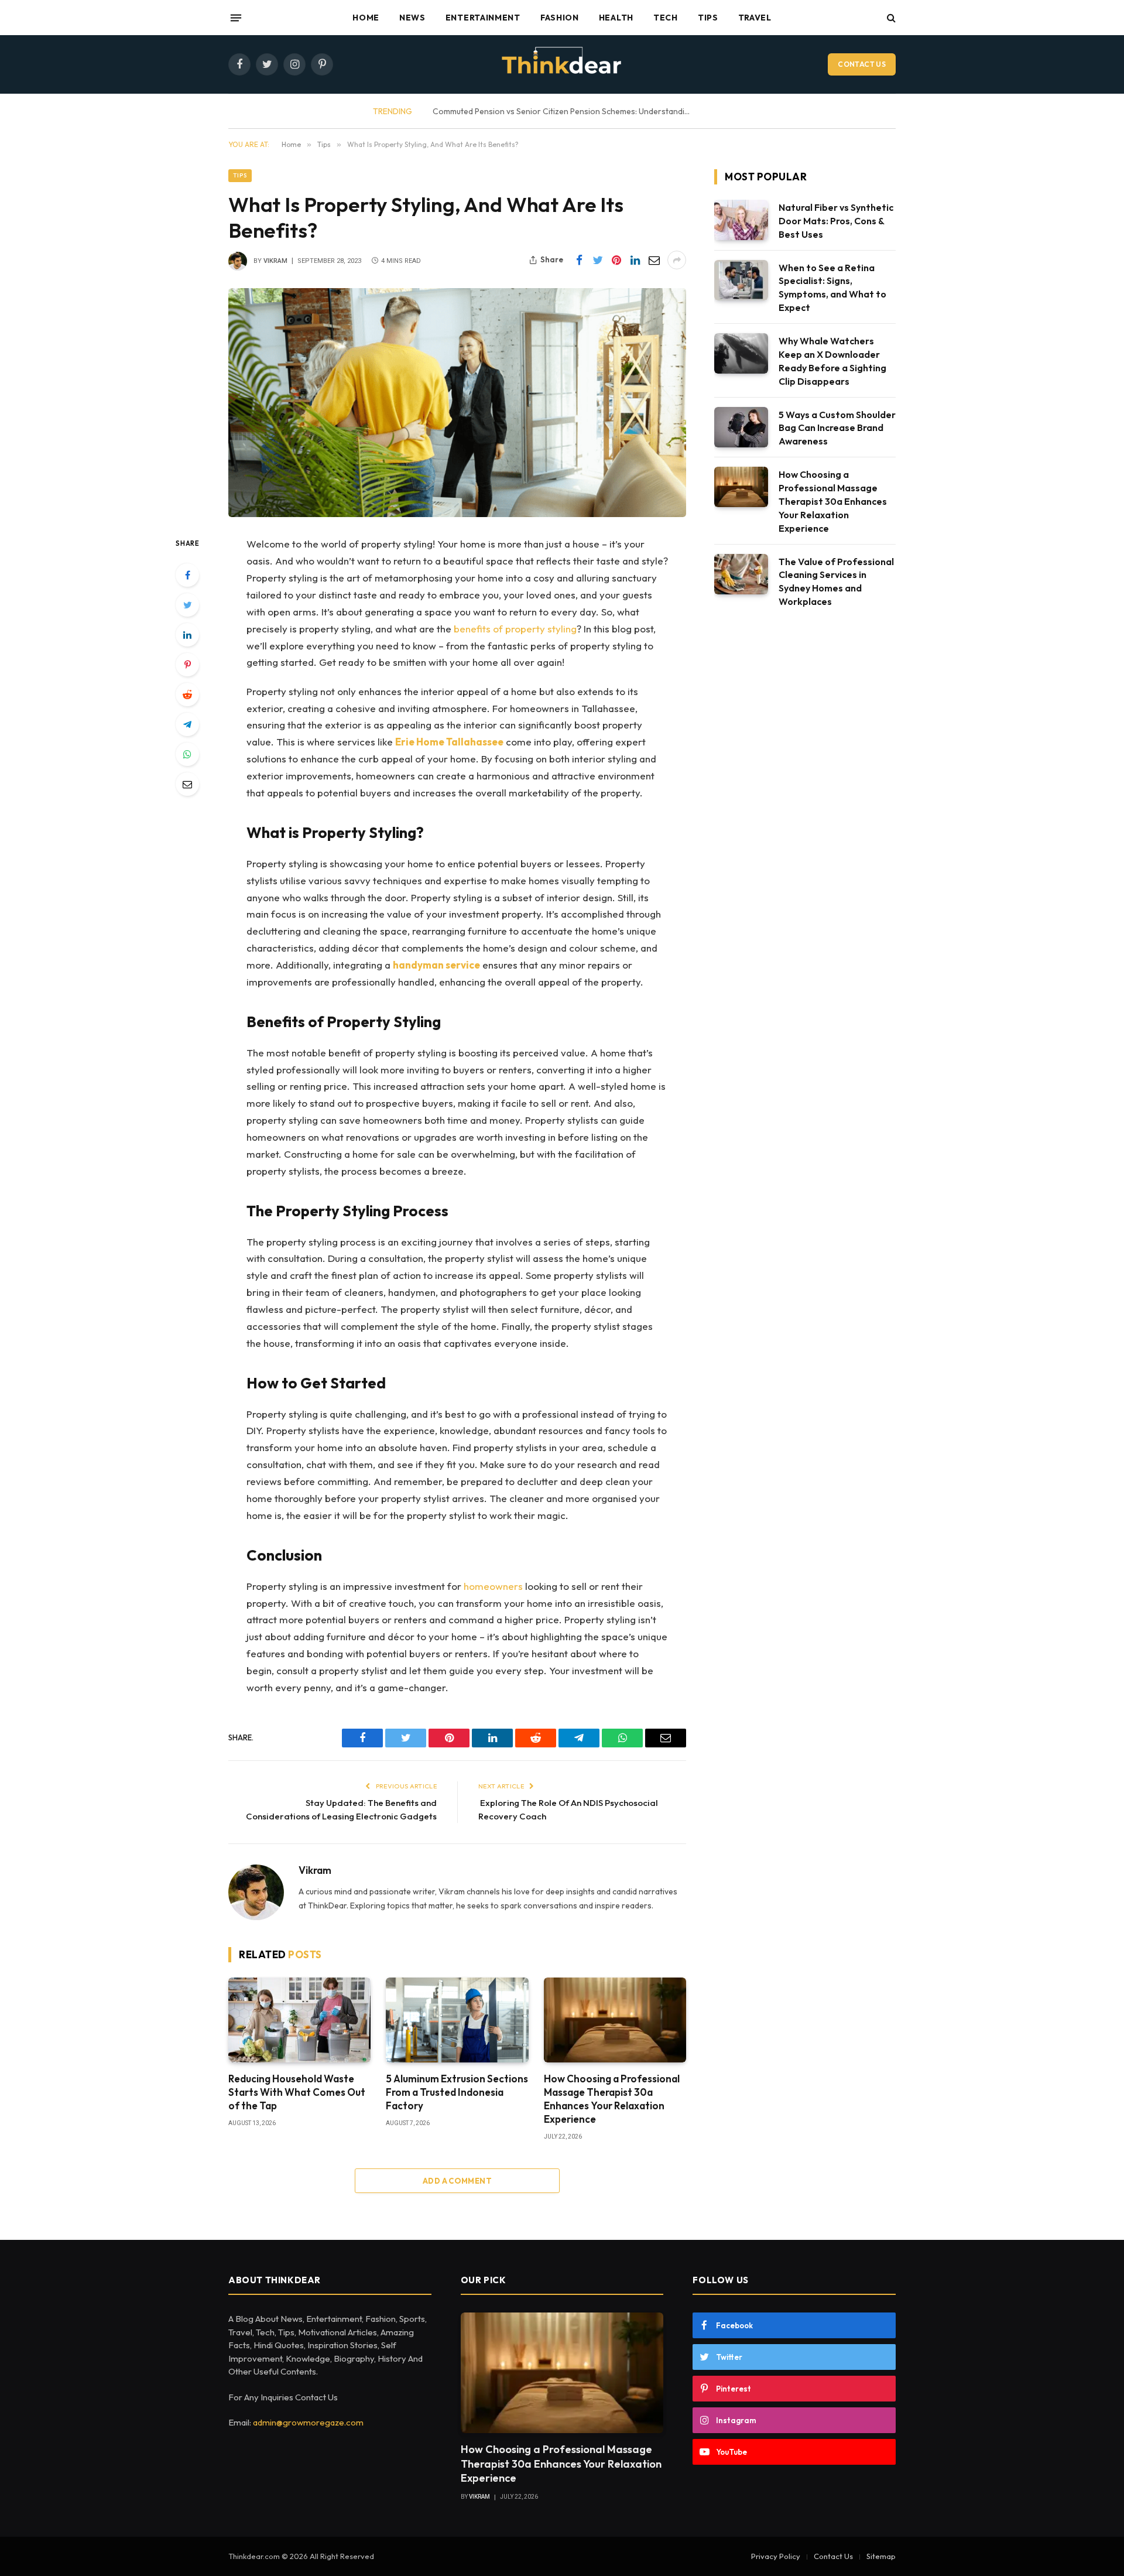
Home (366, 18)
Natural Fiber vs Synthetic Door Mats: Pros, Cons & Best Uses (836, 221)
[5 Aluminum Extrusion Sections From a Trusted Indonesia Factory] (457, 2020)
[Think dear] (562, 64)
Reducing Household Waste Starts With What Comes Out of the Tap (589, 111)
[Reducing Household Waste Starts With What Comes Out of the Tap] (299, 2020)
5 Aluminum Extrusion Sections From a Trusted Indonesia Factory (457, 2092)
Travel (755, 18)
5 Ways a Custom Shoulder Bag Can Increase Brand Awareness (837, 428)
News (412, 18)
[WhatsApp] (187, 754)
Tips (708, 18)
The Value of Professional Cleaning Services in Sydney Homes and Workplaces (836, 582)
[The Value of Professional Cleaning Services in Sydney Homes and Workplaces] (741, 574)
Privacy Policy (776, 2556)
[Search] (890, 18)
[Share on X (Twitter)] (598, 260)
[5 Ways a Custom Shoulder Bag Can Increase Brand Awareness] (741, 427)
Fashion (560, 18)
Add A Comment (457, 2181)
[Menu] (236, 18)
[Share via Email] (654, 260)
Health (616, 18)
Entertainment (483, 18)
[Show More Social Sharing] (677, 260)
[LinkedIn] (187, 635)
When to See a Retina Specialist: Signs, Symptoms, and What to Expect (832, 288)
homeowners (493, 1586)
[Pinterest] (187, 665)
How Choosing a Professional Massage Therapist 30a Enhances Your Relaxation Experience (612, 2099)
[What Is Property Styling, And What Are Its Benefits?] (457, 403)
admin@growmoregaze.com (308, 2422)
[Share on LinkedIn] (635, 260)
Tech (666, 18)
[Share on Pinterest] (616, 260)
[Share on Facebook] (579, 260)
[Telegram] (187, 724)
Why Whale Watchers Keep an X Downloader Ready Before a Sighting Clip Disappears (832, 361)
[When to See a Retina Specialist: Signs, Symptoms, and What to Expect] (741, 280)
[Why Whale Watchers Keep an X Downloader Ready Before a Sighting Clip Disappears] (741, 353)
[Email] (187, 784)
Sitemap (881, 2556)
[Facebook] (187, 575)
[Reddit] (187, 695)
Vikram (275, 261)
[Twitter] (187, 605)
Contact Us (862, 64)
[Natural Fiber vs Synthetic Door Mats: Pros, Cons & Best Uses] (741, 220)
